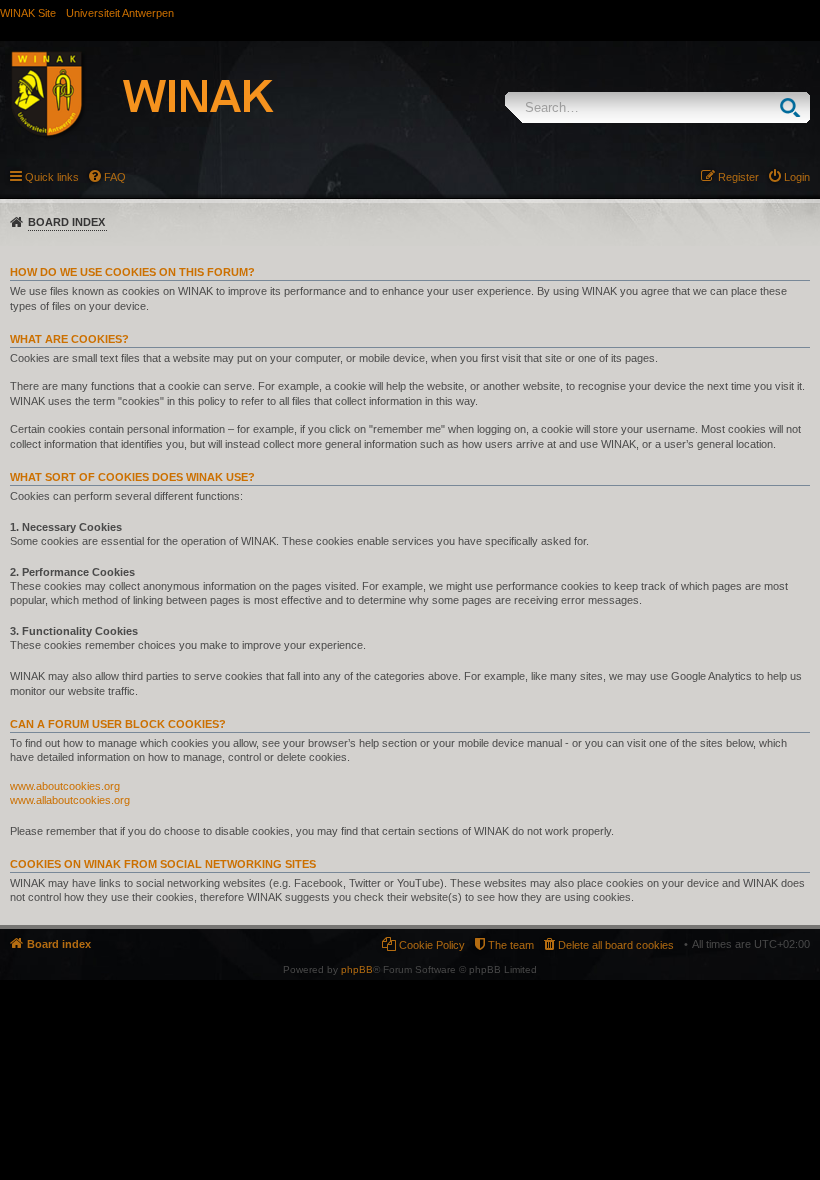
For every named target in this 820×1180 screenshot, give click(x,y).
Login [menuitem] (797, 177)
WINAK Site (28, 13)
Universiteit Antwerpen (120, 13)
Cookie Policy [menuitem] (432, 945)
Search (794, 107)
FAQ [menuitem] (115, 177)
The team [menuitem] (511, 945)
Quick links (52, 177)
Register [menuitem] (738, 177)
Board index (66, 222)
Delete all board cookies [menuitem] (616, 945)
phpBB (357, 969)
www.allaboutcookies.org (70, 800)
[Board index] (164, 97)
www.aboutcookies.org (65, 786)
